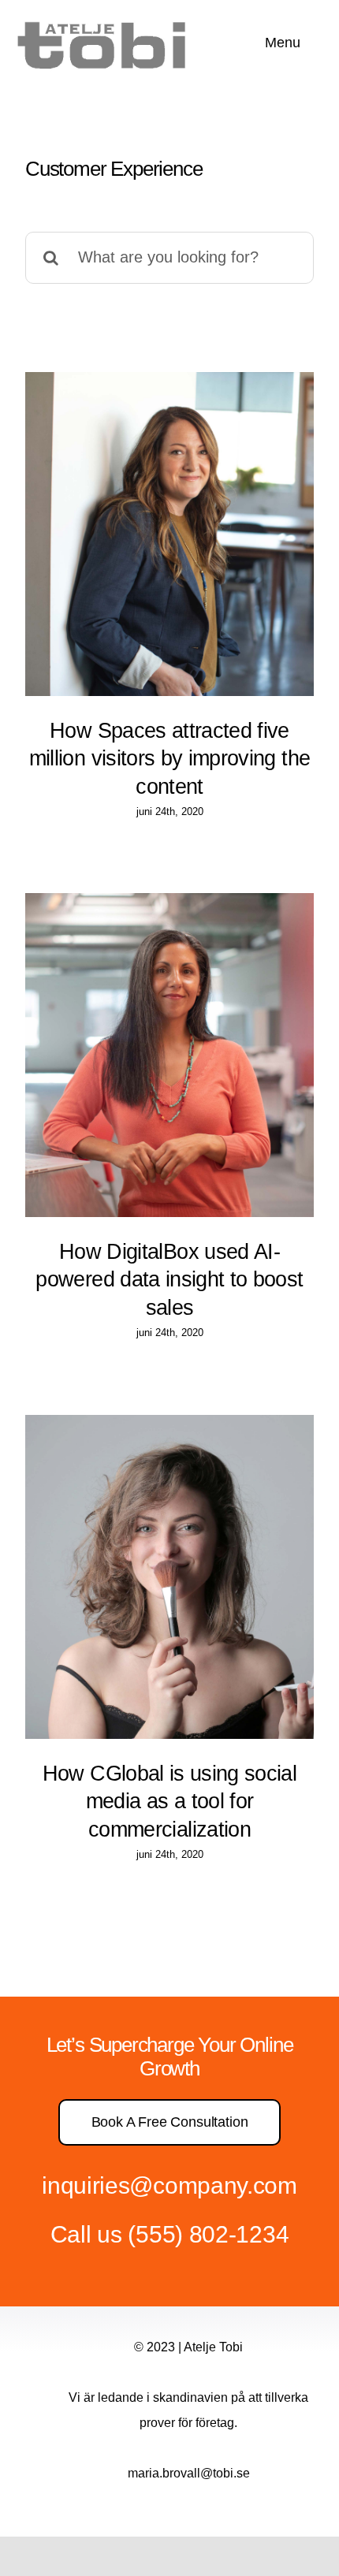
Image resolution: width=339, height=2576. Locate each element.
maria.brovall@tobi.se (189, 2473)
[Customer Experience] (169, 534)
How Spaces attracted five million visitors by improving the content (169, 758)
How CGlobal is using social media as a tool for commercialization (169, 1801)
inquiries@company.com (169, 2185)
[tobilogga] (107, 19)
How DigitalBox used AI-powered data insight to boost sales (169, 1279)
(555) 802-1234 (208, 2234)
